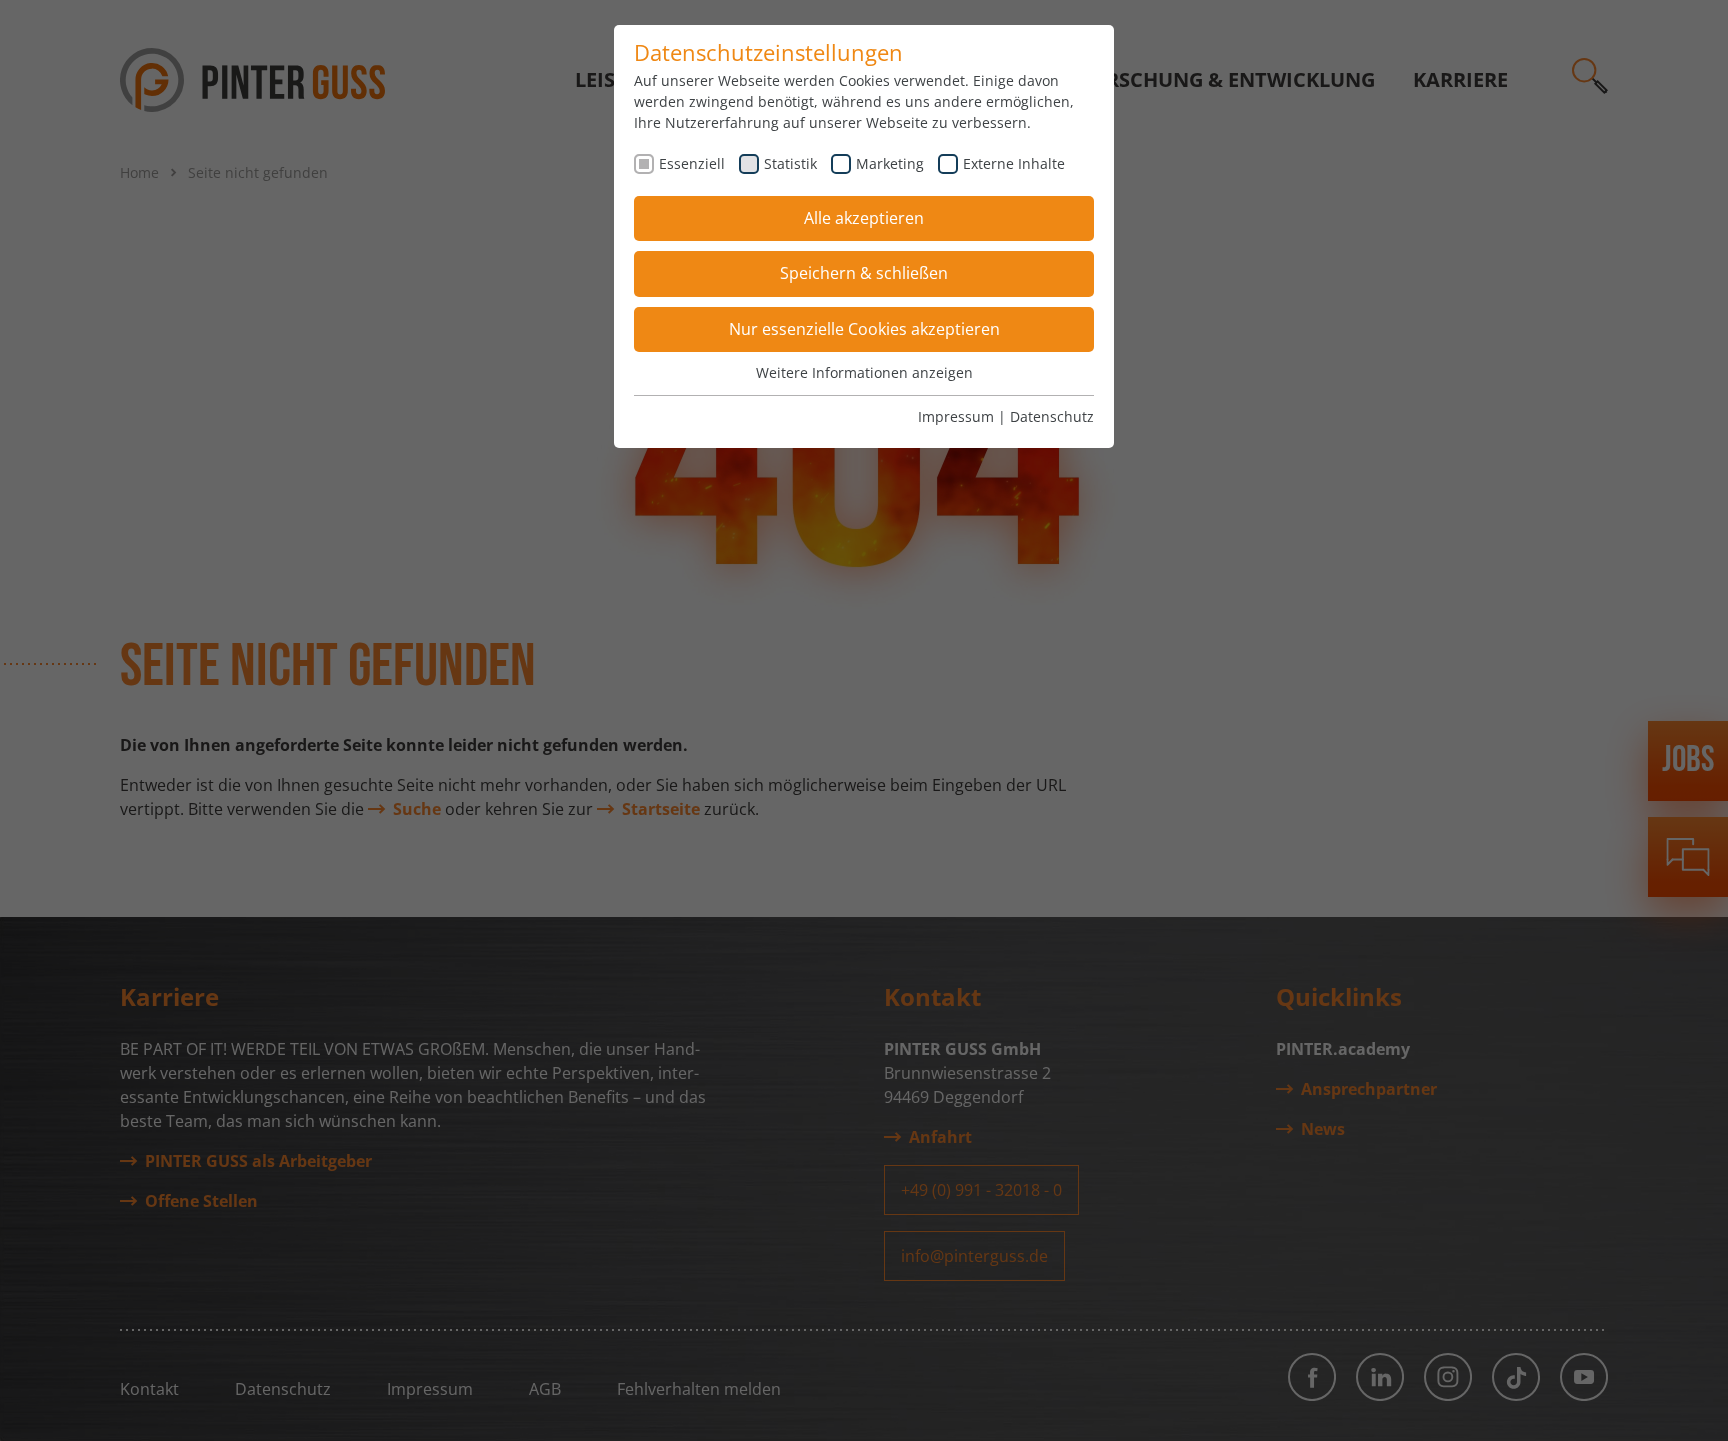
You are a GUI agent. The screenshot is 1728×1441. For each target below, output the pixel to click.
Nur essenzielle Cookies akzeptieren (864, 329)
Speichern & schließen (864, 273)
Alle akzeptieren (864, 218)
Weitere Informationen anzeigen (864, 372)
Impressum (956, 416)
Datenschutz (1052, 416)
